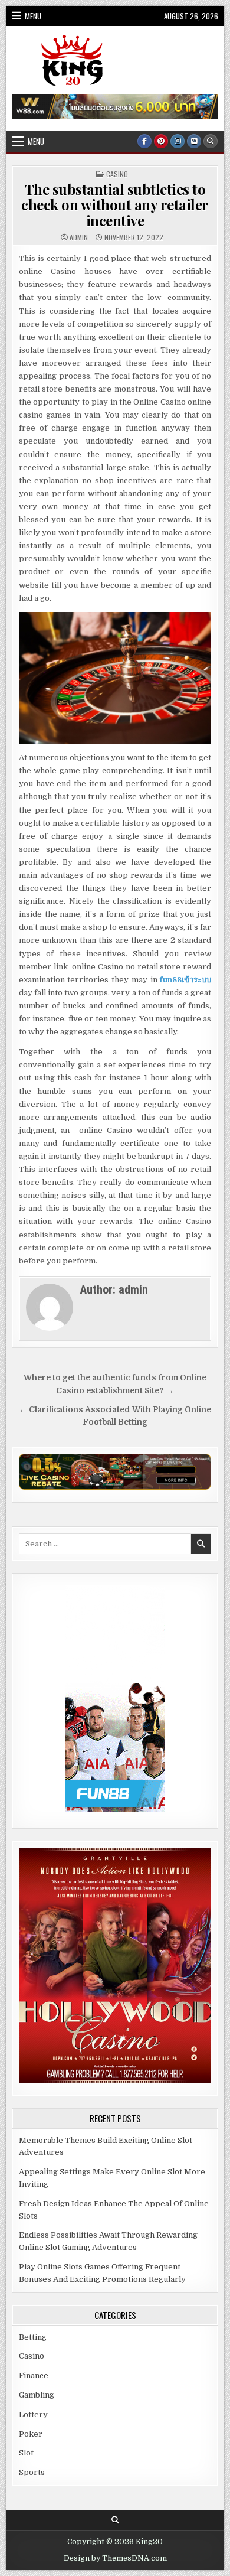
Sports (32, 2472)
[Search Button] (211, 141)
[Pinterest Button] (161, 141)
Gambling (37, 2395)
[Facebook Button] (144, 141)
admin (79, 237)
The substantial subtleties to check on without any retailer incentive (115, 205)
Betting (33, 2337)
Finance (34, 2375)
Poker (31, 2434)
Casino (117, 174)
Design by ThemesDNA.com (115, 2558)
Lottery (33, 2414)
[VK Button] (194, 141)
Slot (26, 2453)
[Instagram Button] (178, 141)
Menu (33, 16)
